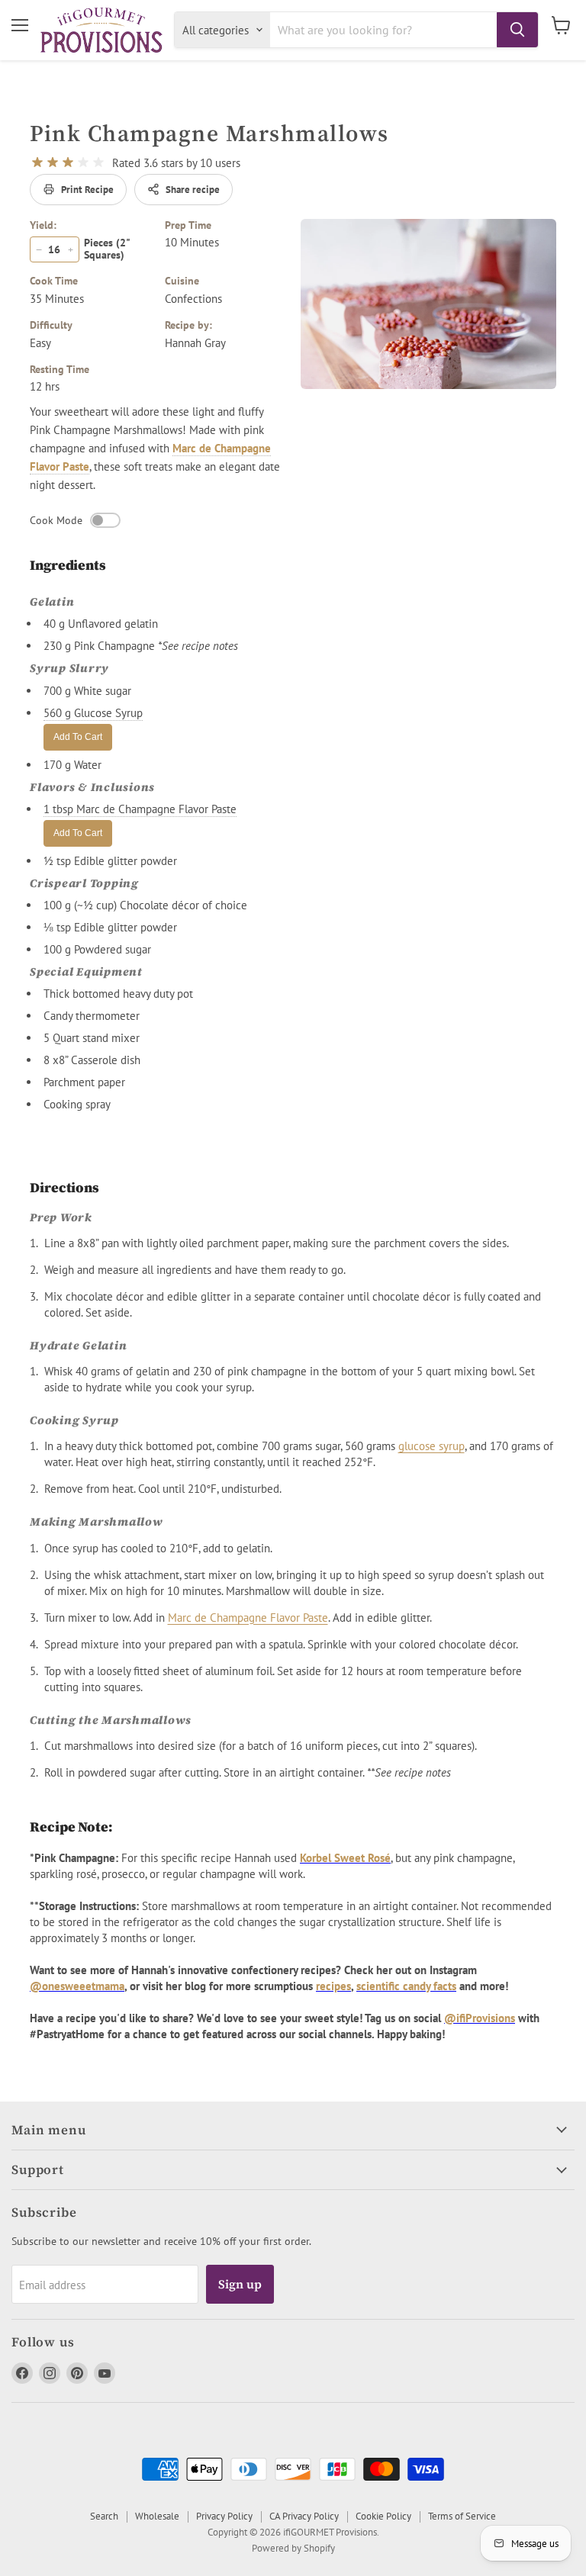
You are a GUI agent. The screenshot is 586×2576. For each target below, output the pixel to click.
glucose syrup (431, 1447)
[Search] (517, 30)
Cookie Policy (383, 2516)
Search (104, 2516)
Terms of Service (462, 2516)
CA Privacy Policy (304, 2516)
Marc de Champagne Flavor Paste (248, 1618)
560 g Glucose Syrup (93, 713)
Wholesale (157, 2516)
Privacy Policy (224, 2516)
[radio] (37, 162)
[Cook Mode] (105, 520)
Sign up (240, 2284)
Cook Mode (56, 520)
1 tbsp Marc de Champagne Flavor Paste (140, 809)
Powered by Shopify (293, 2548)
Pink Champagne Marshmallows (209, 133)
